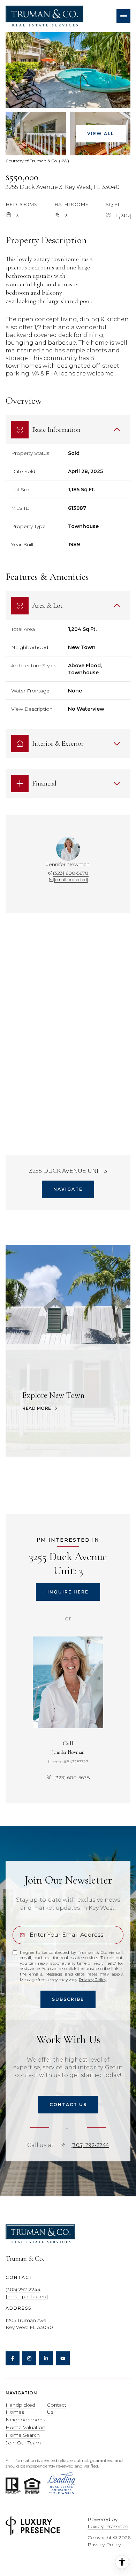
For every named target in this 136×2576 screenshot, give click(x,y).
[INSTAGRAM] (29, 2358)
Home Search (23, 2435)
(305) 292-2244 (90, 2145)
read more (37, 1408)
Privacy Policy (93, 1980)
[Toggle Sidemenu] (123, 16)
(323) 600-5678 (71, 873)
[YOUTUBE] (63, 2358)
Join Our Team (23, 2443)
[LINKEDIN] (46, 2358)
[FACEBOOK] (13, 2358)
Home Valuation (25, 2427)
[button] (68, 2105)
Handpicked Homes (20, 2408)
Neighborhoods (25, 2420)
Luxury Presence (108, 2526)
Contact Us (57, 2408)
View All (101, 133)
